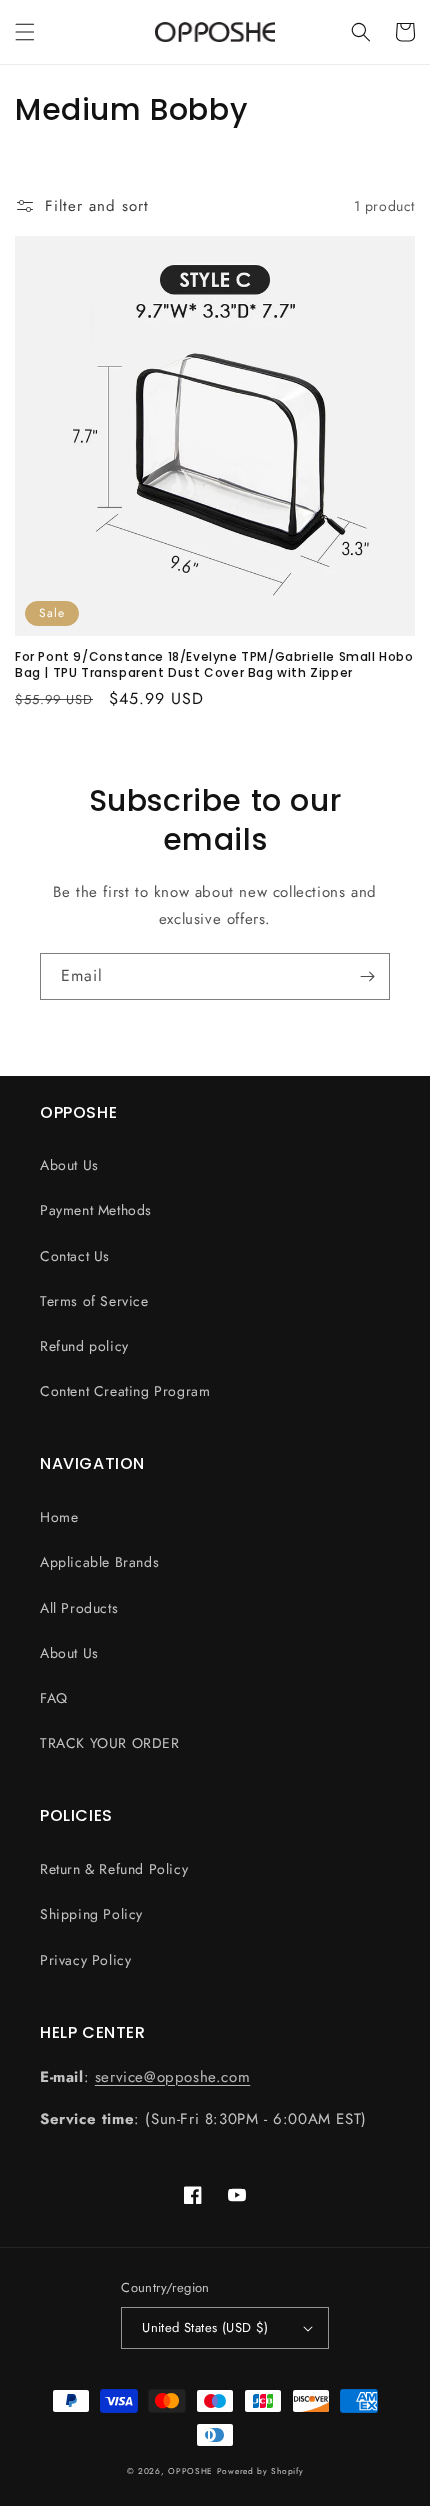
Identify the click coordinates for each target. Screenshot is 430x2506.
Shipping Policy (91, 1914)
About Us (69, 1165)
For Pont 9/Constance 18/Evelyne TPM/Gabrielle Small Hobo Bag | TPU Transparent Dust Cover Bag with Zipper (214, 664)
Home (59, 1517)
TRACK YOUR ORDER (110, 1743)
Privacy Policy (85, 1960)
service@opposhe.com (172, 2077)
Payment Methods (96, 1210)
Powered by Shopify (260, 2471)
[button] (25, 32)
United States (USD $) (205, 2327)
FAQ (54, 1698)
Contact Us (75, 1256)
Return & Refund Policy (114, 1869)
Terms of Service (94, 1301)
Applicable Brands (99, 1562)
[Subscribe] (367, 976)
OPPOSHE (190, 2471)
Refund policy (84, 1346)
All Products (79, 1608)
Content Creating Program (125, 1391)
